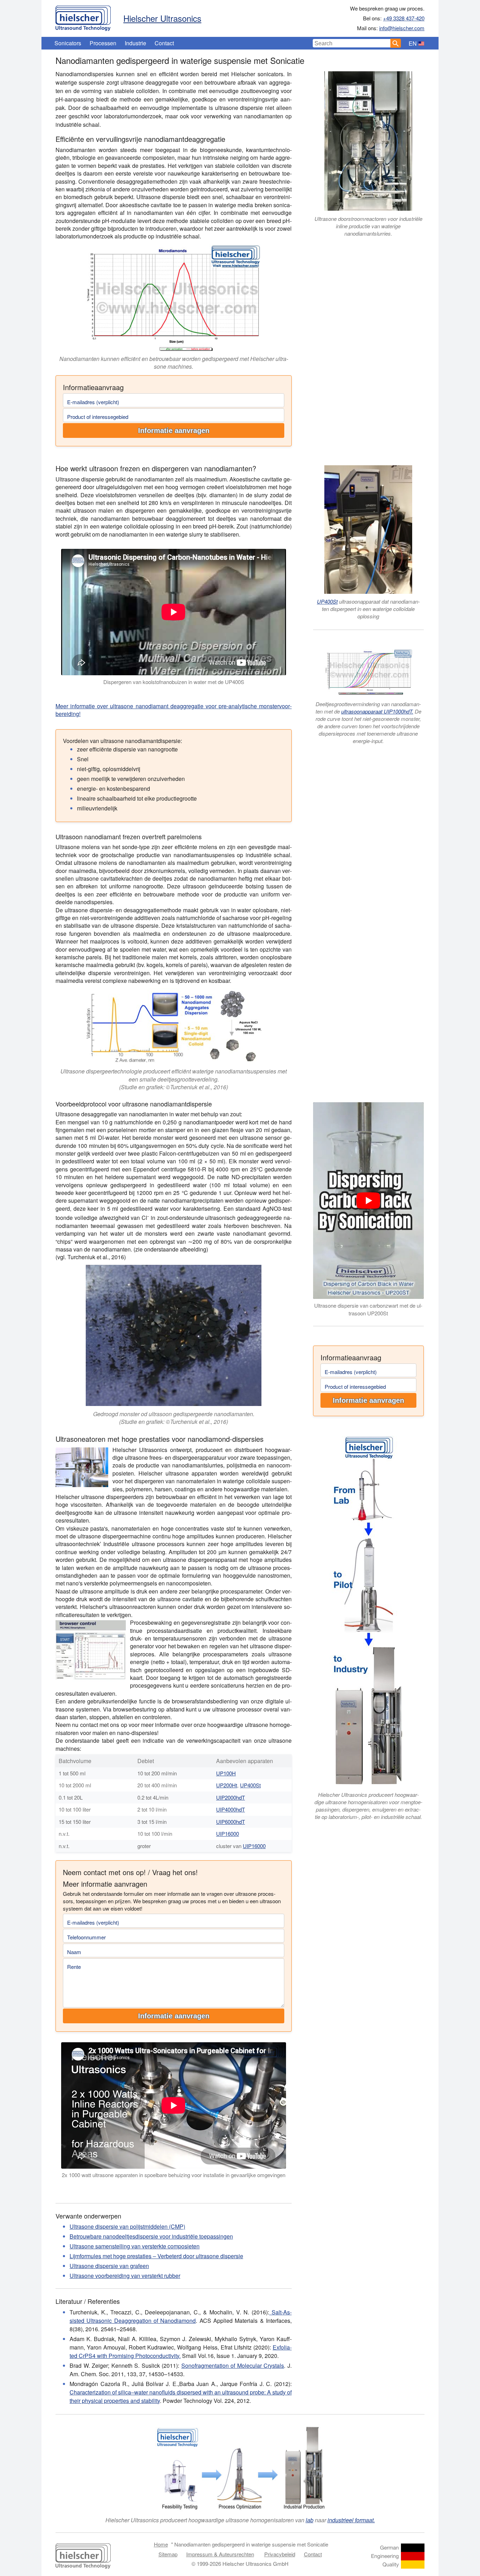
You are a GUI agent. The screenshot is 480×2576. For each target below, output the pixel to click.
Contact (164, 43)
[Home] (83, 17)
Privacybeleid (280, 2554)
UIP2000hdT (231, 1797)
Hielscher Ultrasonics (162, 18)
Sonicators (68, 43)
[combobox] (352, 43)
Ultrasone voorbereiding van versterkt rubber (125, 2276)
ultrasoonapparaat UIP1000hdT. (377, 711)
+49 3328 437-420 (404, 18)
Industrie (135, 43)
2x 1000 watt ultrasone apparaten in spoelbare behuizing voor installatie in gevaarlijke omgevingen (174, 2175)
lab (310, 2520)
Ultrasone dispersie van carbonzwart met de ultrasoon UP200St (368, 1309)
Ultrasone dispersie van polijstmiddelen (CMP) (127, 2226)
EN (413, 43)
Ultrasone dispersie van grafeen (109, 2266)
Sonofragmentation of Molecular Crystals (233, 2365)
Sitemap (168, 2554)
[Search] (396, 43)
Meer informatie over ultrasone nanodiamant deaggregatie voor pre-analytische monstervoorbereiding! (174, 710)
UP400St (327, 601)
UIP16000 (228, 1834)
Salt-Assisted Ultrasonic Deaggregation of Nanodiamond (181, 2316)
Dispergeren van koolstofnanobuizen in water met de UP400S (174, 682)
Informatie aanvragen (174, 431)
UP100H (226, 1773)
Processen (103, 43)
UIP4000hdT (231, 1809)
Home (161, 2544)
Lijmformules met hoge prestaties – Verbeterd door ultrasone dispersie (156, 2256)
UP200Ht (227, 1785)
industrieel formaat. (351, 2520)
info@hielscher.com (402, 28)
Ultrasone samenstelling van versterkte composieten (135, 2246)
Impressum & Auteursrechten (220, 2554)
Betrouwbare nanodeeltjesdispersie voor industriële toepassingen (151, 2236)
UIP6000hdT (231, 1822)
